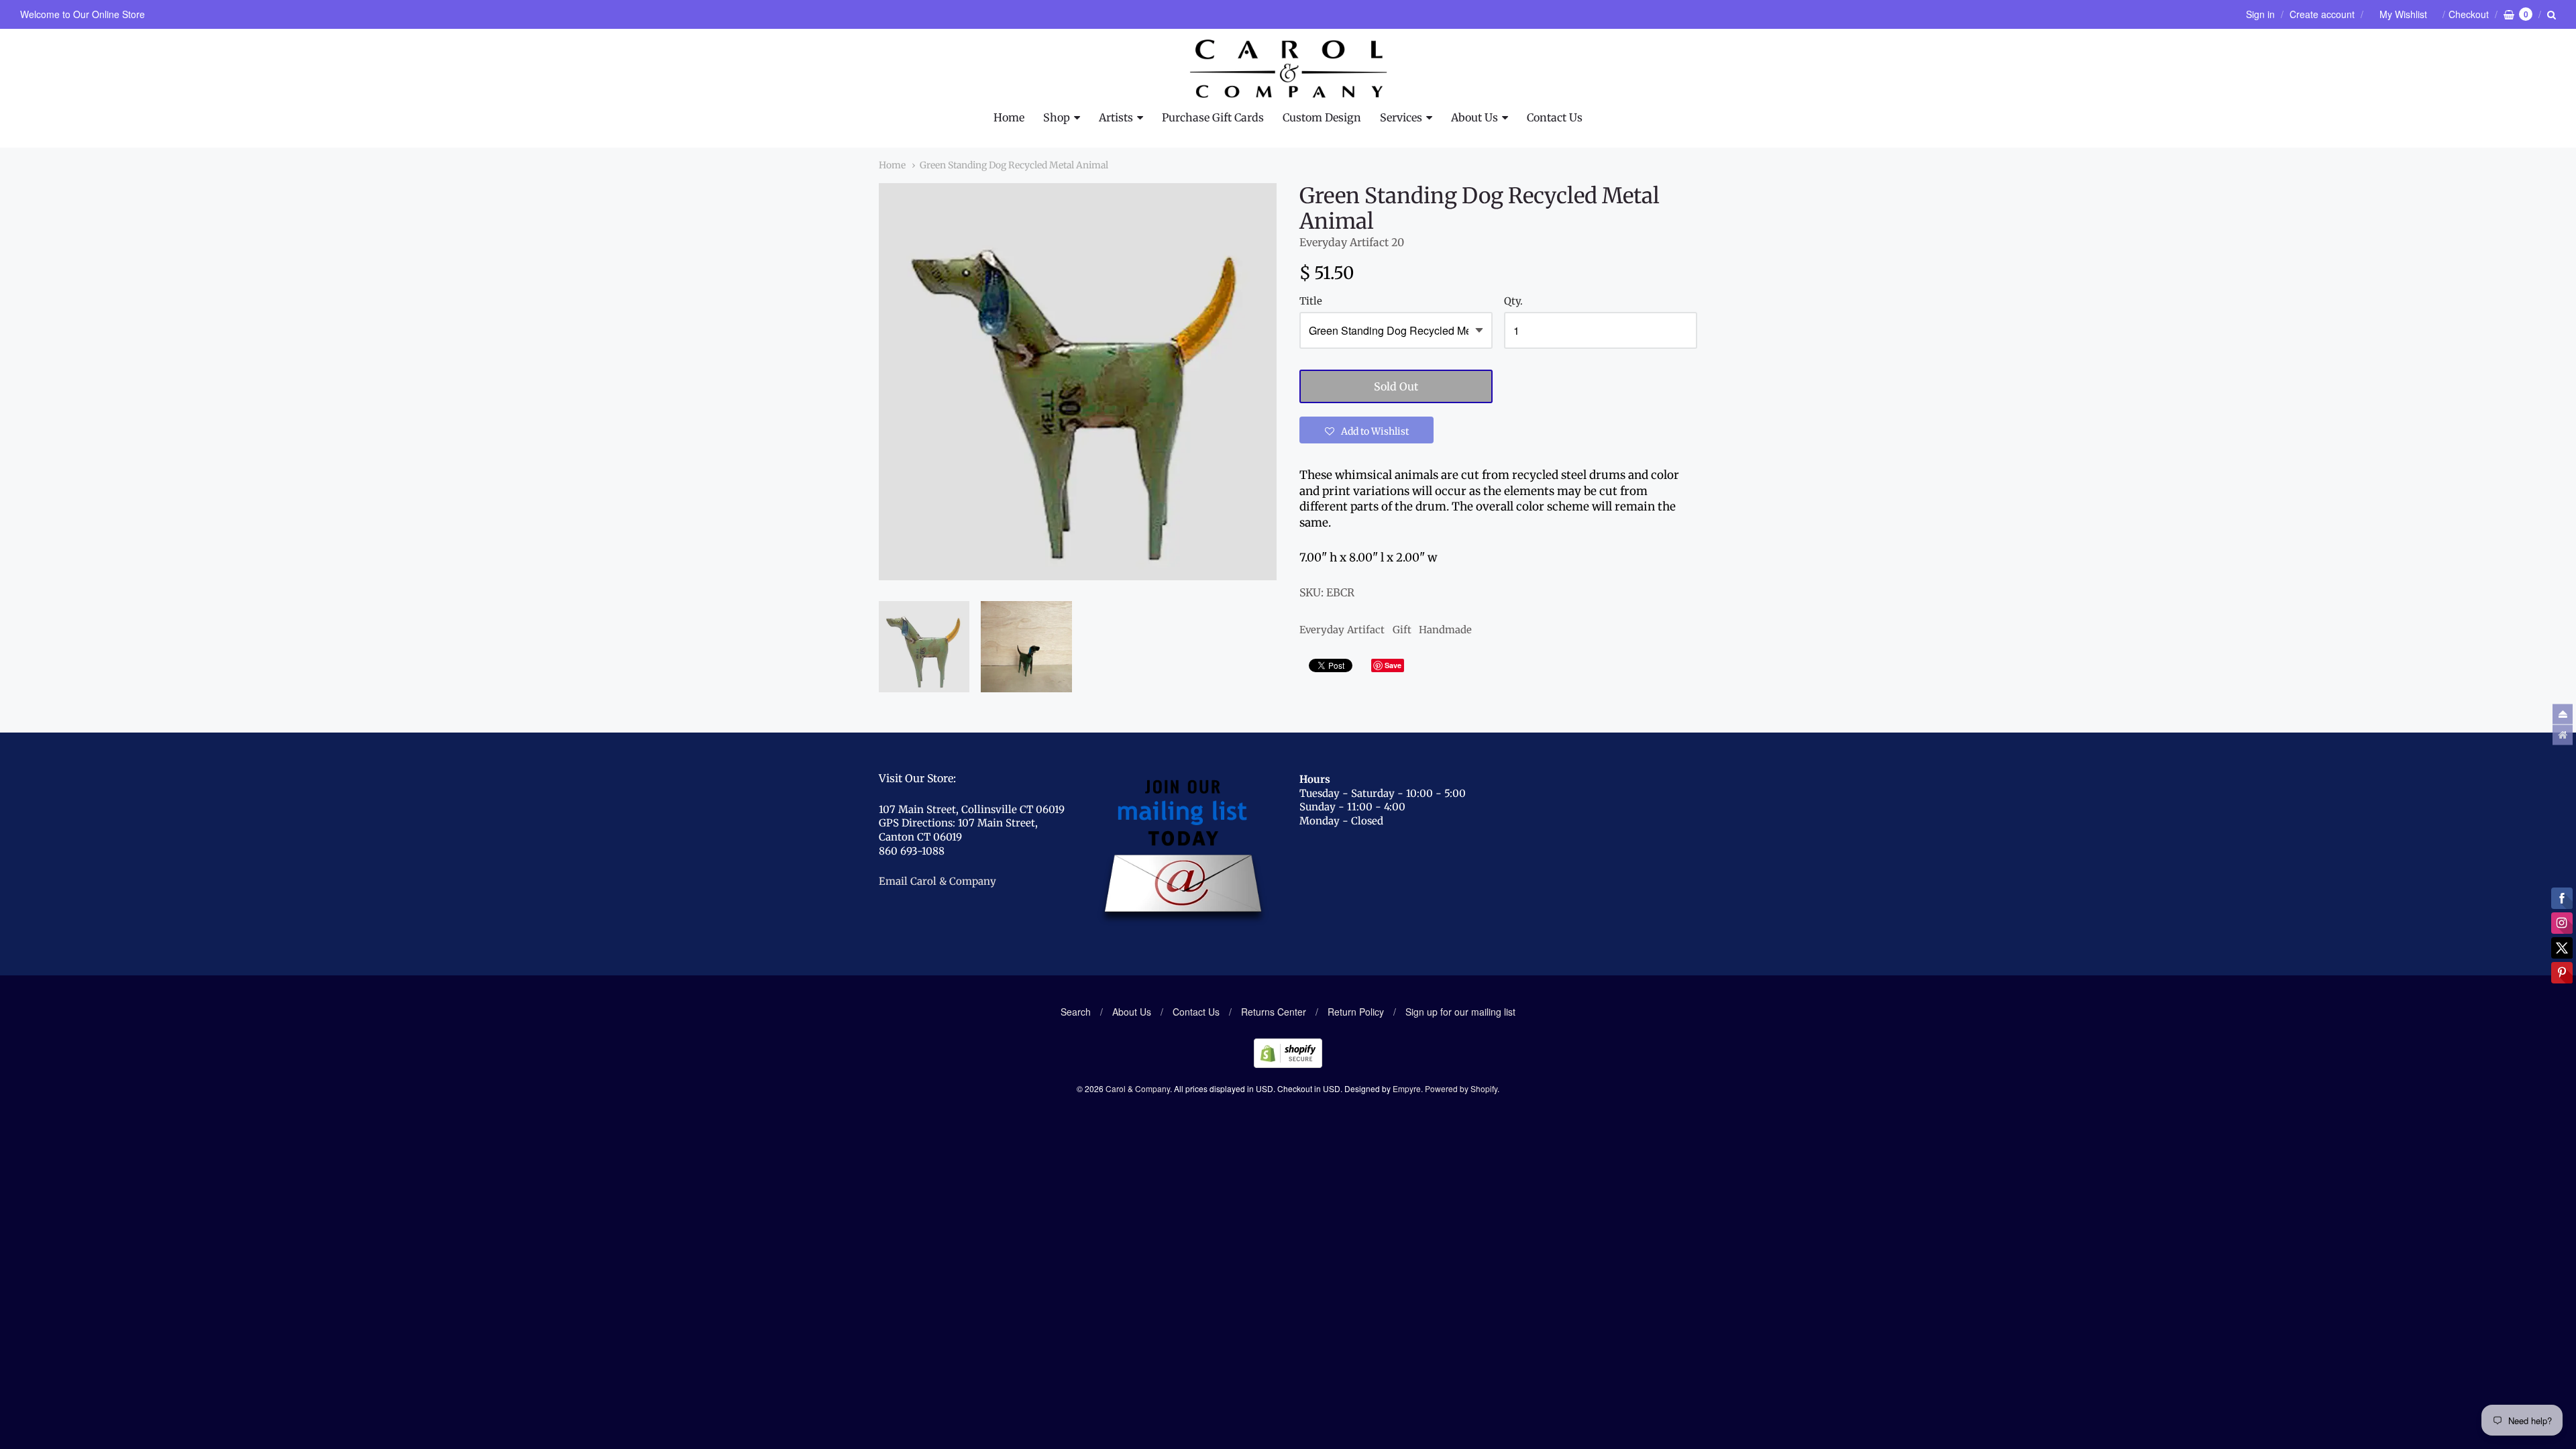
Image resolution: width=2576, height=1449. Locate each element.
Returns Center (1274, 1012)
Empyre (1407, 1088)
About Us (1474, 117)
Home (1009, 117)
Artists (1116, 117)
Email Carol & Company (937, 881)
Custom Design (1322, 117)
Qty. (1513, 302)
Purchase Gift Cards (1213, 117)
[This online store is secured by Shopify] (1288, 1064)
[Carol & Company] (1288, 69)
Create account (2322, 14)
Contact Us (1555, 117)
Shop (1057, 117)
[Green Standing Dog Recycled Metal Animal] (924, 646)
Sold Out (1396, 386)
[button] (1366, 430)
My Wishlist (2403, 14)
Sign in (2260, 14)
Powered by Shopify (1461, 1088)
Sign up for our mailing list (1460, 1012)
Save (1393, 665)
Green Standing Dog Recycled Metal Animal (1014, 165)
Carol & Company (1138, 1088)
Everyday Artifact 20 (1352, 242)
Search (1076, 1012)
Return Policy (1356, 1012)
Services (1401, 117)
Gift (1402, 630)
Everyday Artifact (1342, 630)
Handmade (1445, 630)
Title (1311, 302)
